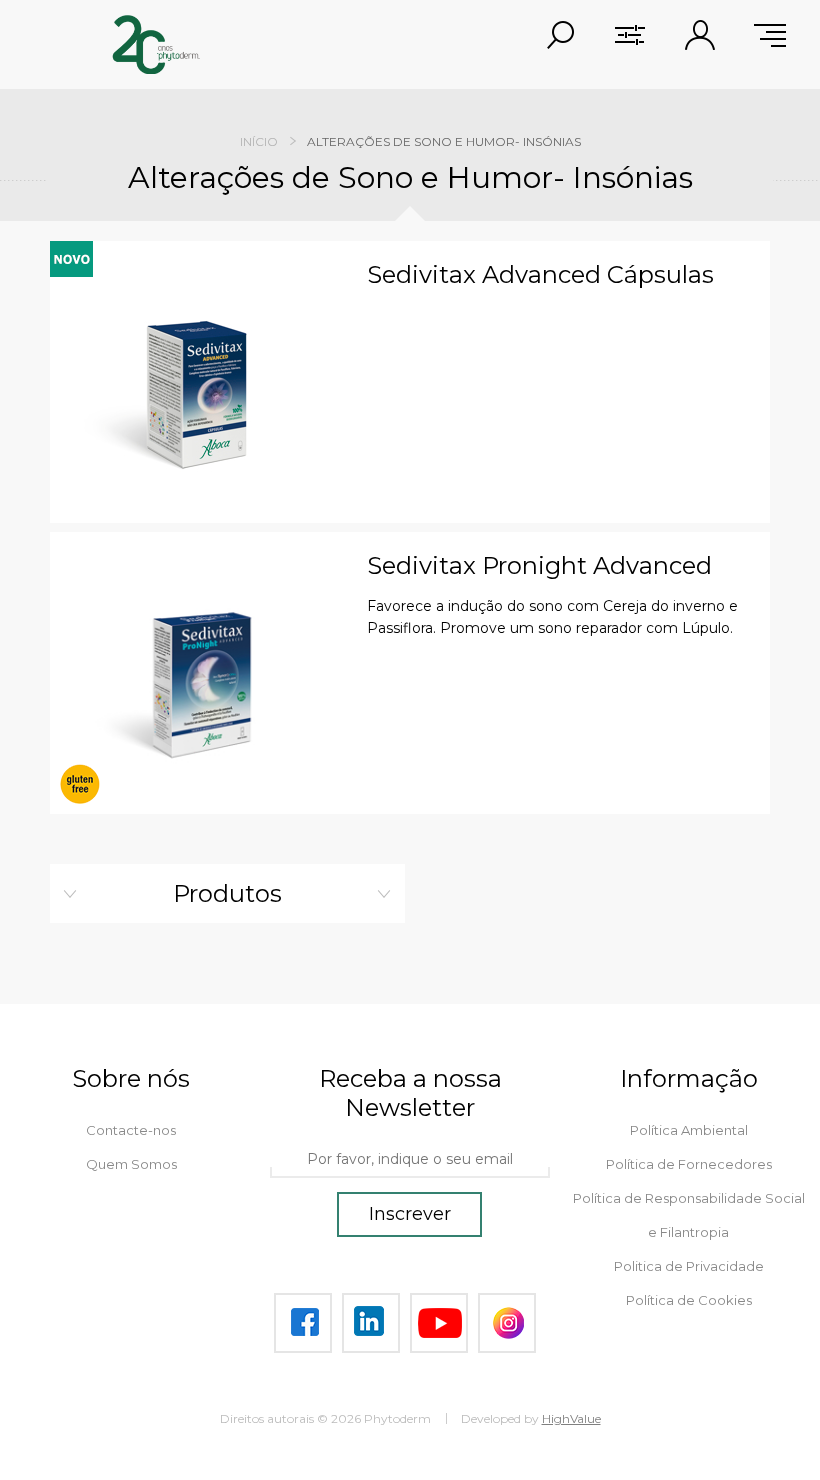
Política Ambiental (689, 1130)
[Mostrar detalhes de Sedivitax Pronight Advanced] (201, 683)
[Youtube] (439, 1323)
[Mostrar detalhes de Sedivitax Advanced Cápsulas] (201, 392)
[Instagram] (507, 1323)
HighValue (571, 1418)
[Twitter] (371, 1323)
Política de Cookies (689, 1300)
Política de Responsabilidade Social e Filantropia (689, 1215)
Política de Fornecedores (689, 1164)
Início (259, 141)
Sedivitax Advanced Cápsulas (540, 275)
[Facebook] (303, 1323)
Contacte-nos (131, 1130)
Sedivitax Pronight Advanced (539, 566)
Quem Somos (131, 1164)
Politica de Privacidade (689, 1266)
